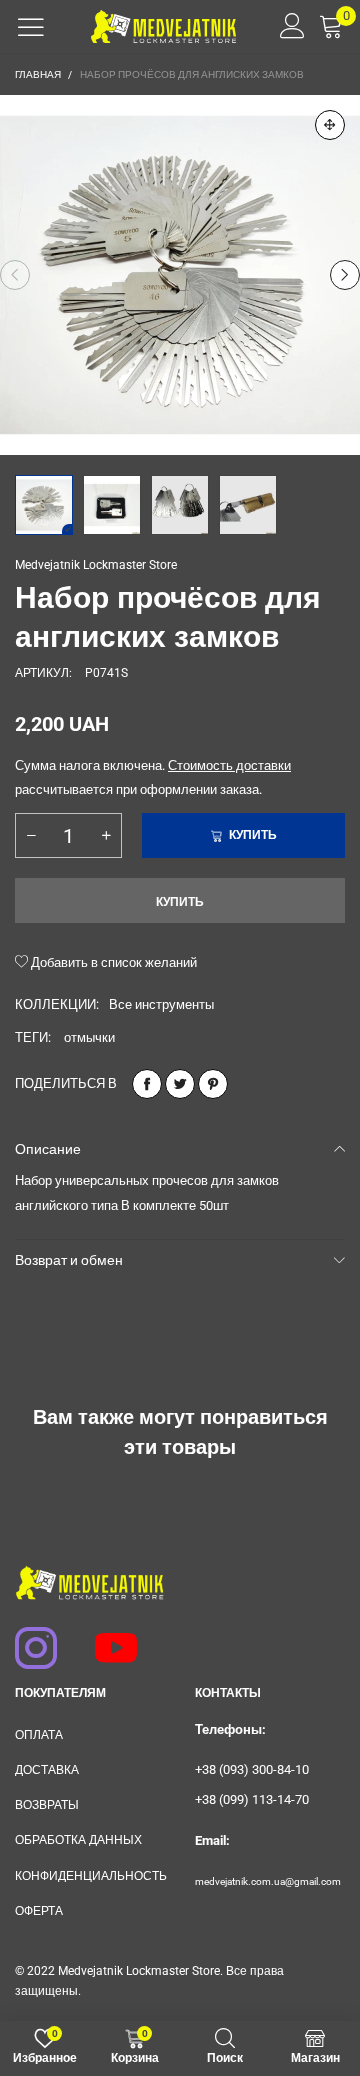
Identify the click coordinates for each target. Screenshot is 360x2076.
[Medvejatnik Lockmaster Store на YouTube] (107, 1638)
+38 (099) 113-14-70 (252, 1799)
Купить (180, 902)
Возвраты (47, 1805)
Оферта (39, 1911)
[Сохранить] (213, 1084)
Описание (48, 1149)
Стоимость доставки (229, 765)
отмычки (89, 1037)
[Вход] (285, 26)
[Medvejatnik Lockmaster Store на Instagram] (27, 1638)
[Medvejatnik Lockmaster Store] (163, 26)
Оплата (39, 1735)
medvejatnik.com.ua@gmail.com (268, 1881)
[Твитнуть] (180, 1084)
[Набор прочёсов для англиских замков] (180, 275)
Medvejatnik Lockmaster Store (96, 565)
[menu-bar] (31, 27)
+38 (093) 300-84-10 (252, 1769)
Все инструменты (161, 1004)
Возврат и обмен (69, 1260)
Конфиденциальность (90, 1876)
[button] (15, 275)
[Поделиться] (147, 1084)
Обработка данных (78, 1840)
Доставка (47, 1770)
